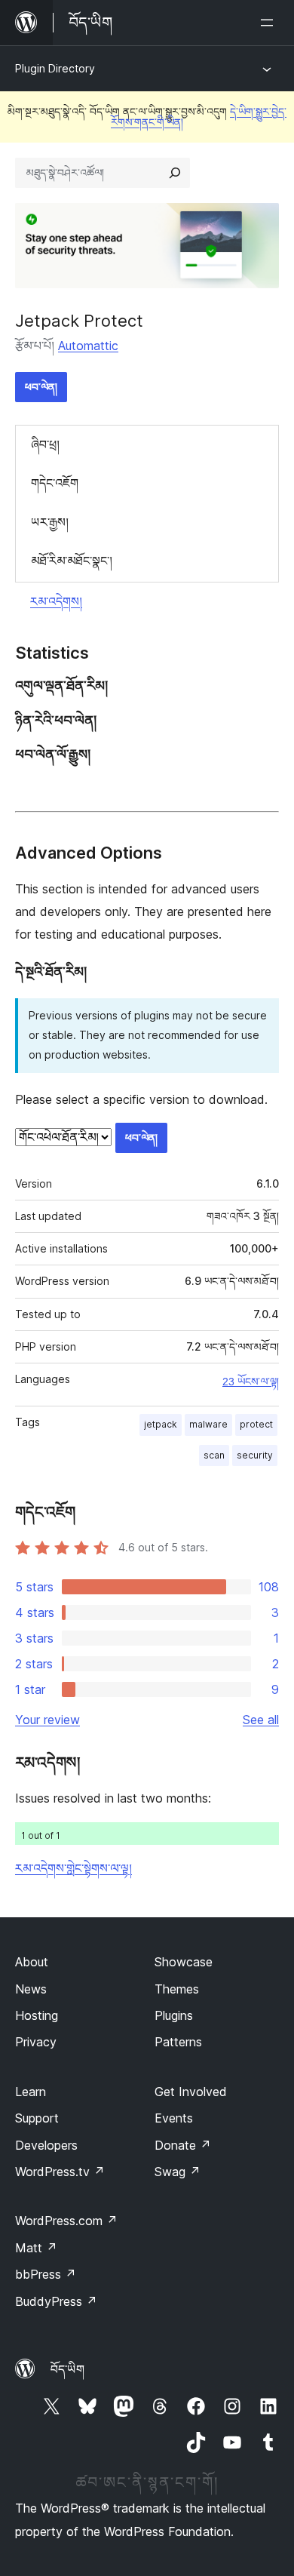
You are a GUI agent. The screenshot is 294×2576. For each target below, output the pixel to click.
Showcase (184, 1962)
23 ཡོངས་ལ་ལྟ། (251, 1382)
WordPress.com (66, 2221)
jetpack (161, 1424)
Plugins (174, 2015)
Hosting (37, 2015)
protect (256, 1424)
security (255, 1455)
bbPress (46, 2274)
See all (261, 1720)
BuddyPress (56, 2301)
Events (174, 2118)
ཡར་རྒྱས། (50, 522)
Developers (46, 2145)
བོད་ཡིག (67, 2369)
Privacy (36, 2042)
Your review (47, 1720)
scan (214, 1455)
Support (37, 2118)
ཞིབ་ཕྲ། (45, 444)
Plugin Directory (55, 68)
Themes (177, 1989)
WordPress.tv (60, 2172)
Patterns (178, 2042)
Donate (183, 2145)
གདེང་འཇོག (55, 483)
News (31, 1989)
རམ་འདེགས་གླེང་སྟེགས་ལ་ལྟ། (73, 1868)
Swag (178, 2172)
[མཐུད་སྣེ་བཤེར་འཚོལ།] (175, 173)
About (32, 1962)
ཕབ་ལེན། (41, 387)
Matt (36, 2248)
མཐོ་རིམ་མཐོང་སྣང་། (72, 561)
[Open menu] (270, 23)
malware (208, 1424)
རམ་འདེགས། (56, 601)
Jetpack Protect (79, 321)
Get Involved (191, 2092)
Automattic (88, 346)
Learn (31, 2092)
